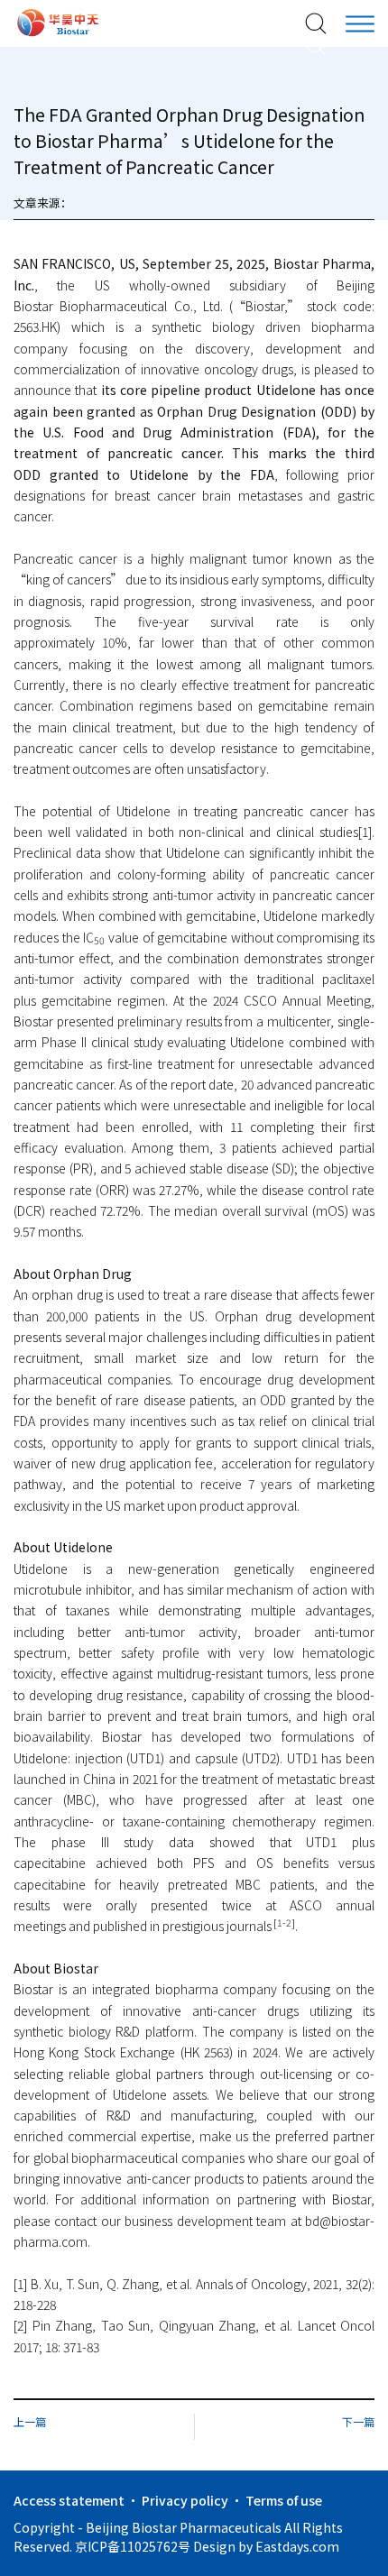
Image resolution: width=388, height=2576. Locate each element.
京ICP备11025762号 (133, 2546)
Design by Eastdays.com (266, 2546)
